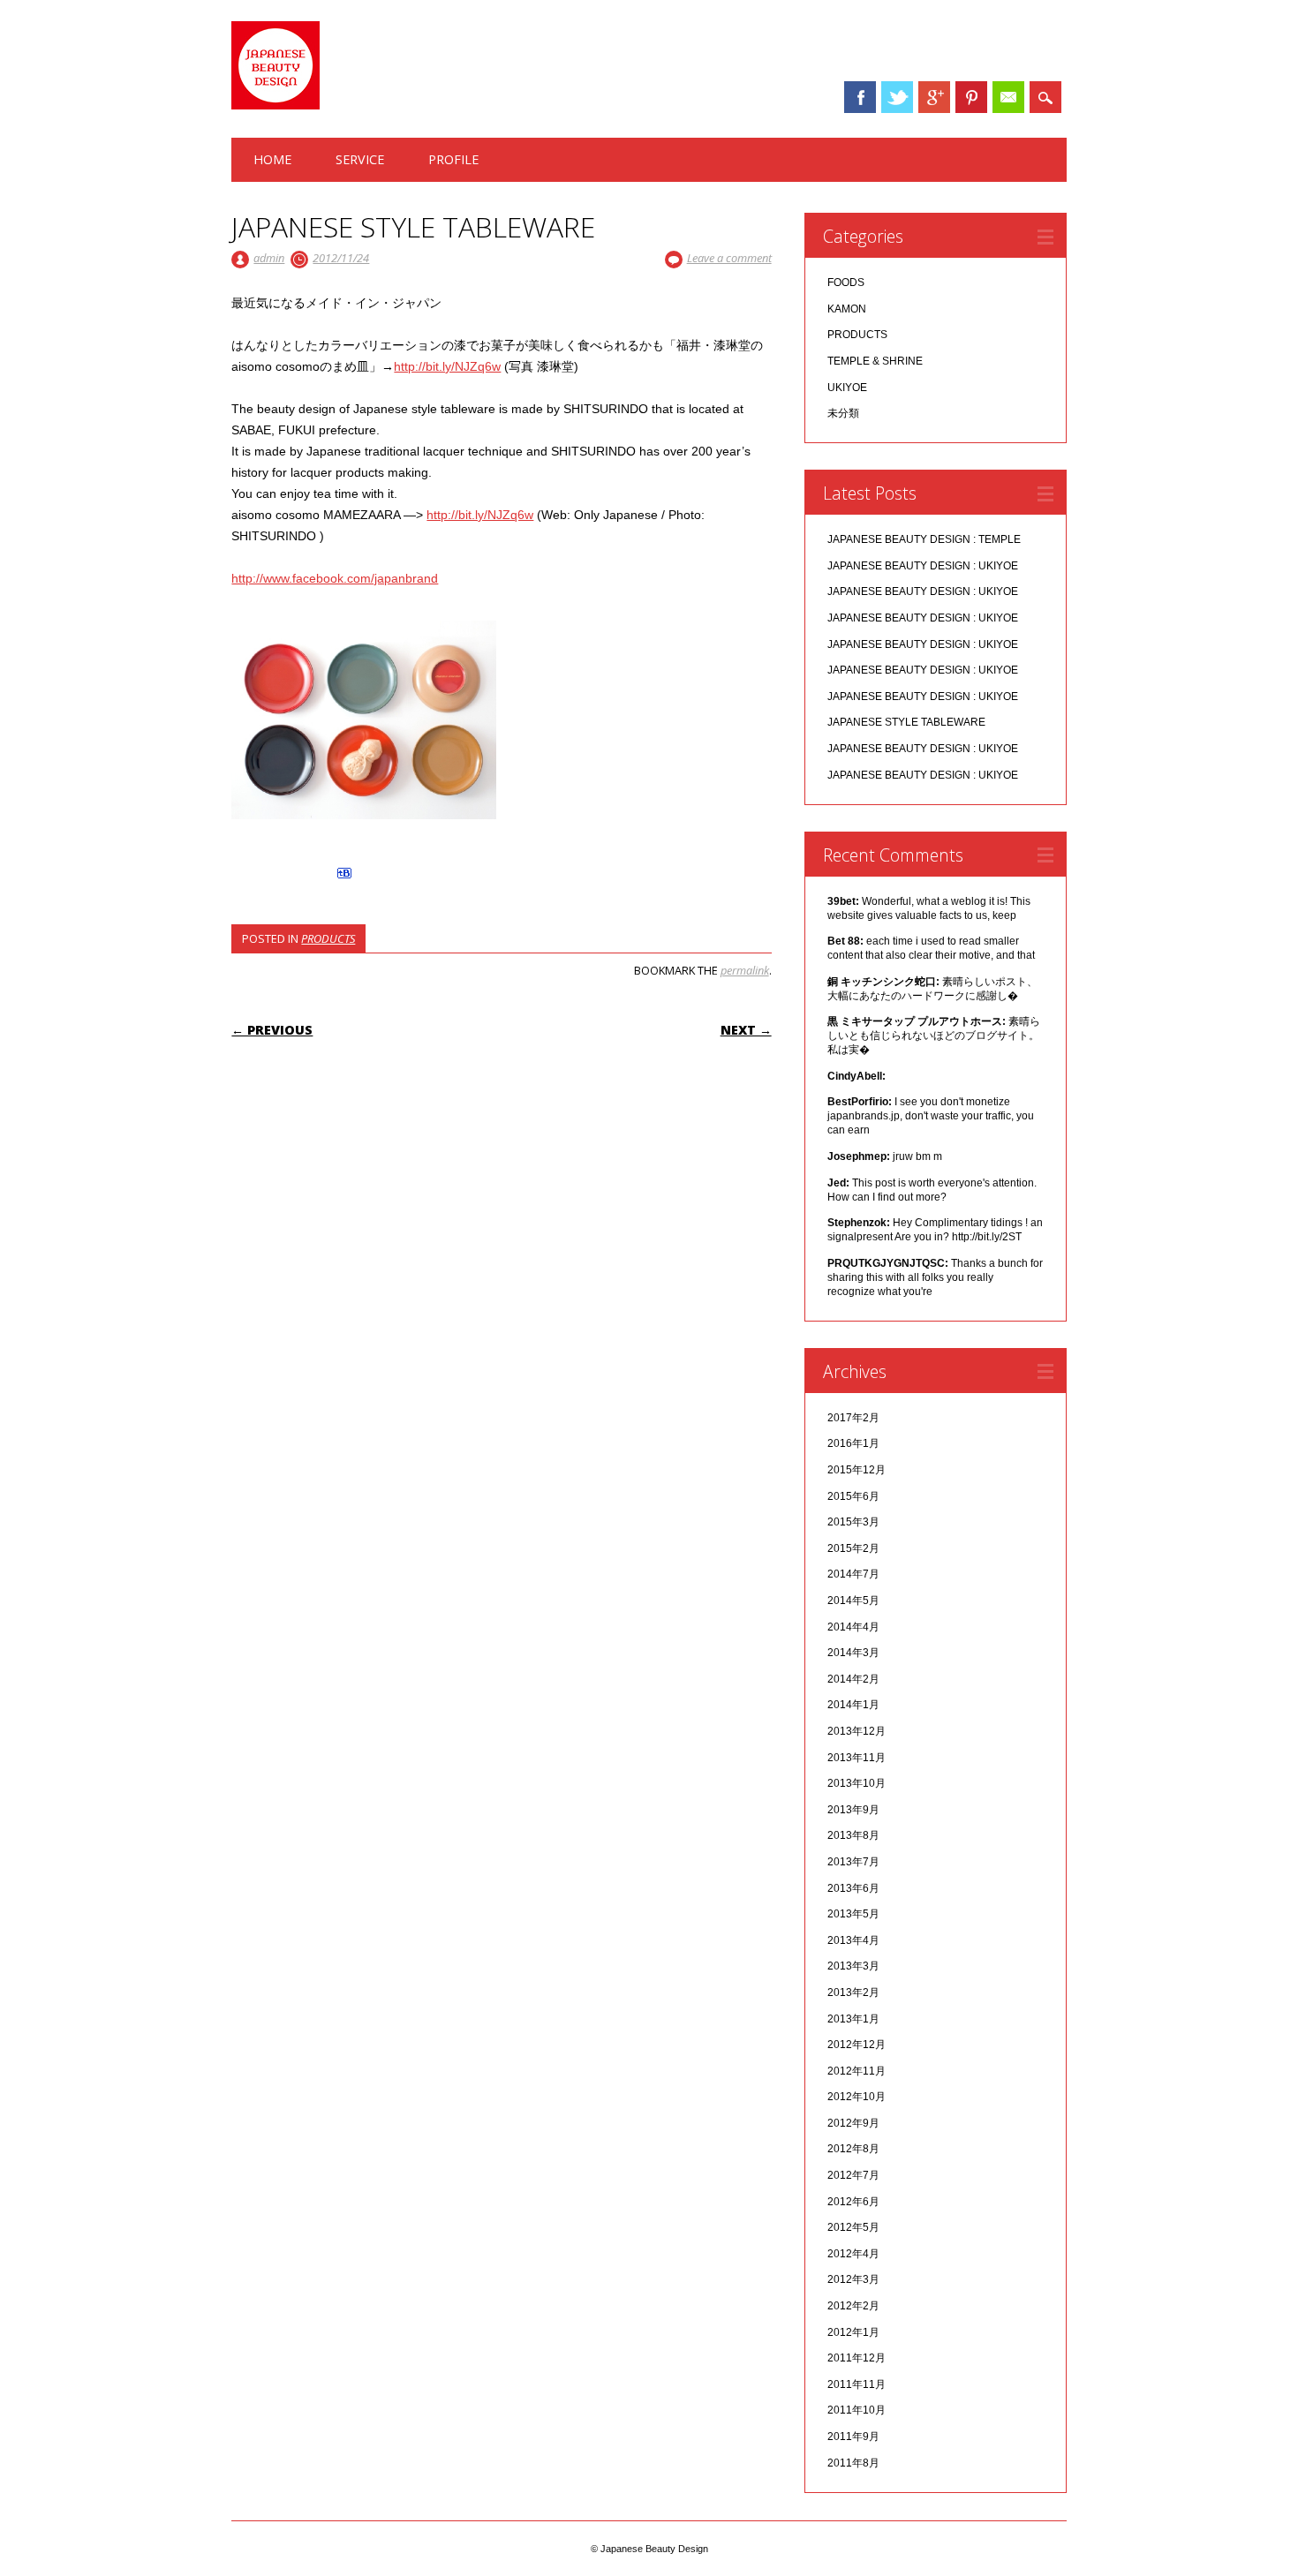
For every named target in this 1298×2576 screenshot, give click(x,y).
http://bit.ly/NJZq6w (447, 366)
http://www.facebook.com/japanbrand (335, 578)
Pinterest (971, 97)
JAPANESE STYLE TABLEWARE (906, 722)
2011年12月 (857, 2358)
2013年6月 (853, 1888)
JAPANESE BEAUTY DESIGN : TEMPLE (924, 539)
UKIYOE (847, 388)
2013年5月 (853, 1914)
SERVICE (360, 159)
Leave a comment (729, 258)
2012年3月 (853, 2279)
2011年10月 (857, 2410)
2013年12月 (857, 1731)
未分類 (843, 413)
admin (269, 258)
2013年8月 (853, 1835)
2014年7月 (853, 1574)
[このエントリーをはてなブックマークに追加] (344, 878)
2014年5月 (853, 1601)
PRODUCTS (328, 938)
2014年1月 (853, 1705)
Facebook (860, 97)
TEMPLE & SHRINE (875, 361)
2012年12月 (857, 2045)
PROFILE (453, 159)
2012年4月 (853, 2254)
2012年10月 (857, 2097)
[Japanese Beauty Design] (275, 105)
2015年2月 (853, 1548)
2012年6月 (853, 2202)
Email (1008, 97)
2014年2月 (853, 1679)
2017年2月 (853, 1418)
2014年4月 (853, 1627)
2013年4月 (853, 1940)
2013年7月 (853, 1862)
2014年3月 (853, 1653)
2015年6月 (853, 1496)
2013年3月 (853, 1966)
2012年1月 (853, 2332)
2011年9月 (853, 2437)
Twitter (897, 97)
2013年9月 (853, 1810)
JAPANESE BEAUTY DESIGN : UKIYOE (923, 566)
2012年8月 (853, 2149)
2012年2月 (853, 2306)
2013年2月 (853, 1992)
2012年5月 (853, 2227)
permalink (745, 970)
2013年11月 (857, 1758)
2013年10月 (857, 1783)
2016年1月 (853, 1443)
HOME (272, 159)
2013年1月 (853, 2019)
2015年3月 (853, 1522)
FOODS (846, 282)
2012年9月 (853, 2123)
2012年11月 (857, 2071)
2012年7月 (853, 2175)
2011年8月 (853, 2463)
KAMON (847, 309)
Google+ (934, 97)
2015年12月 (857, 1470)
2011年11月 (857, 2384)
